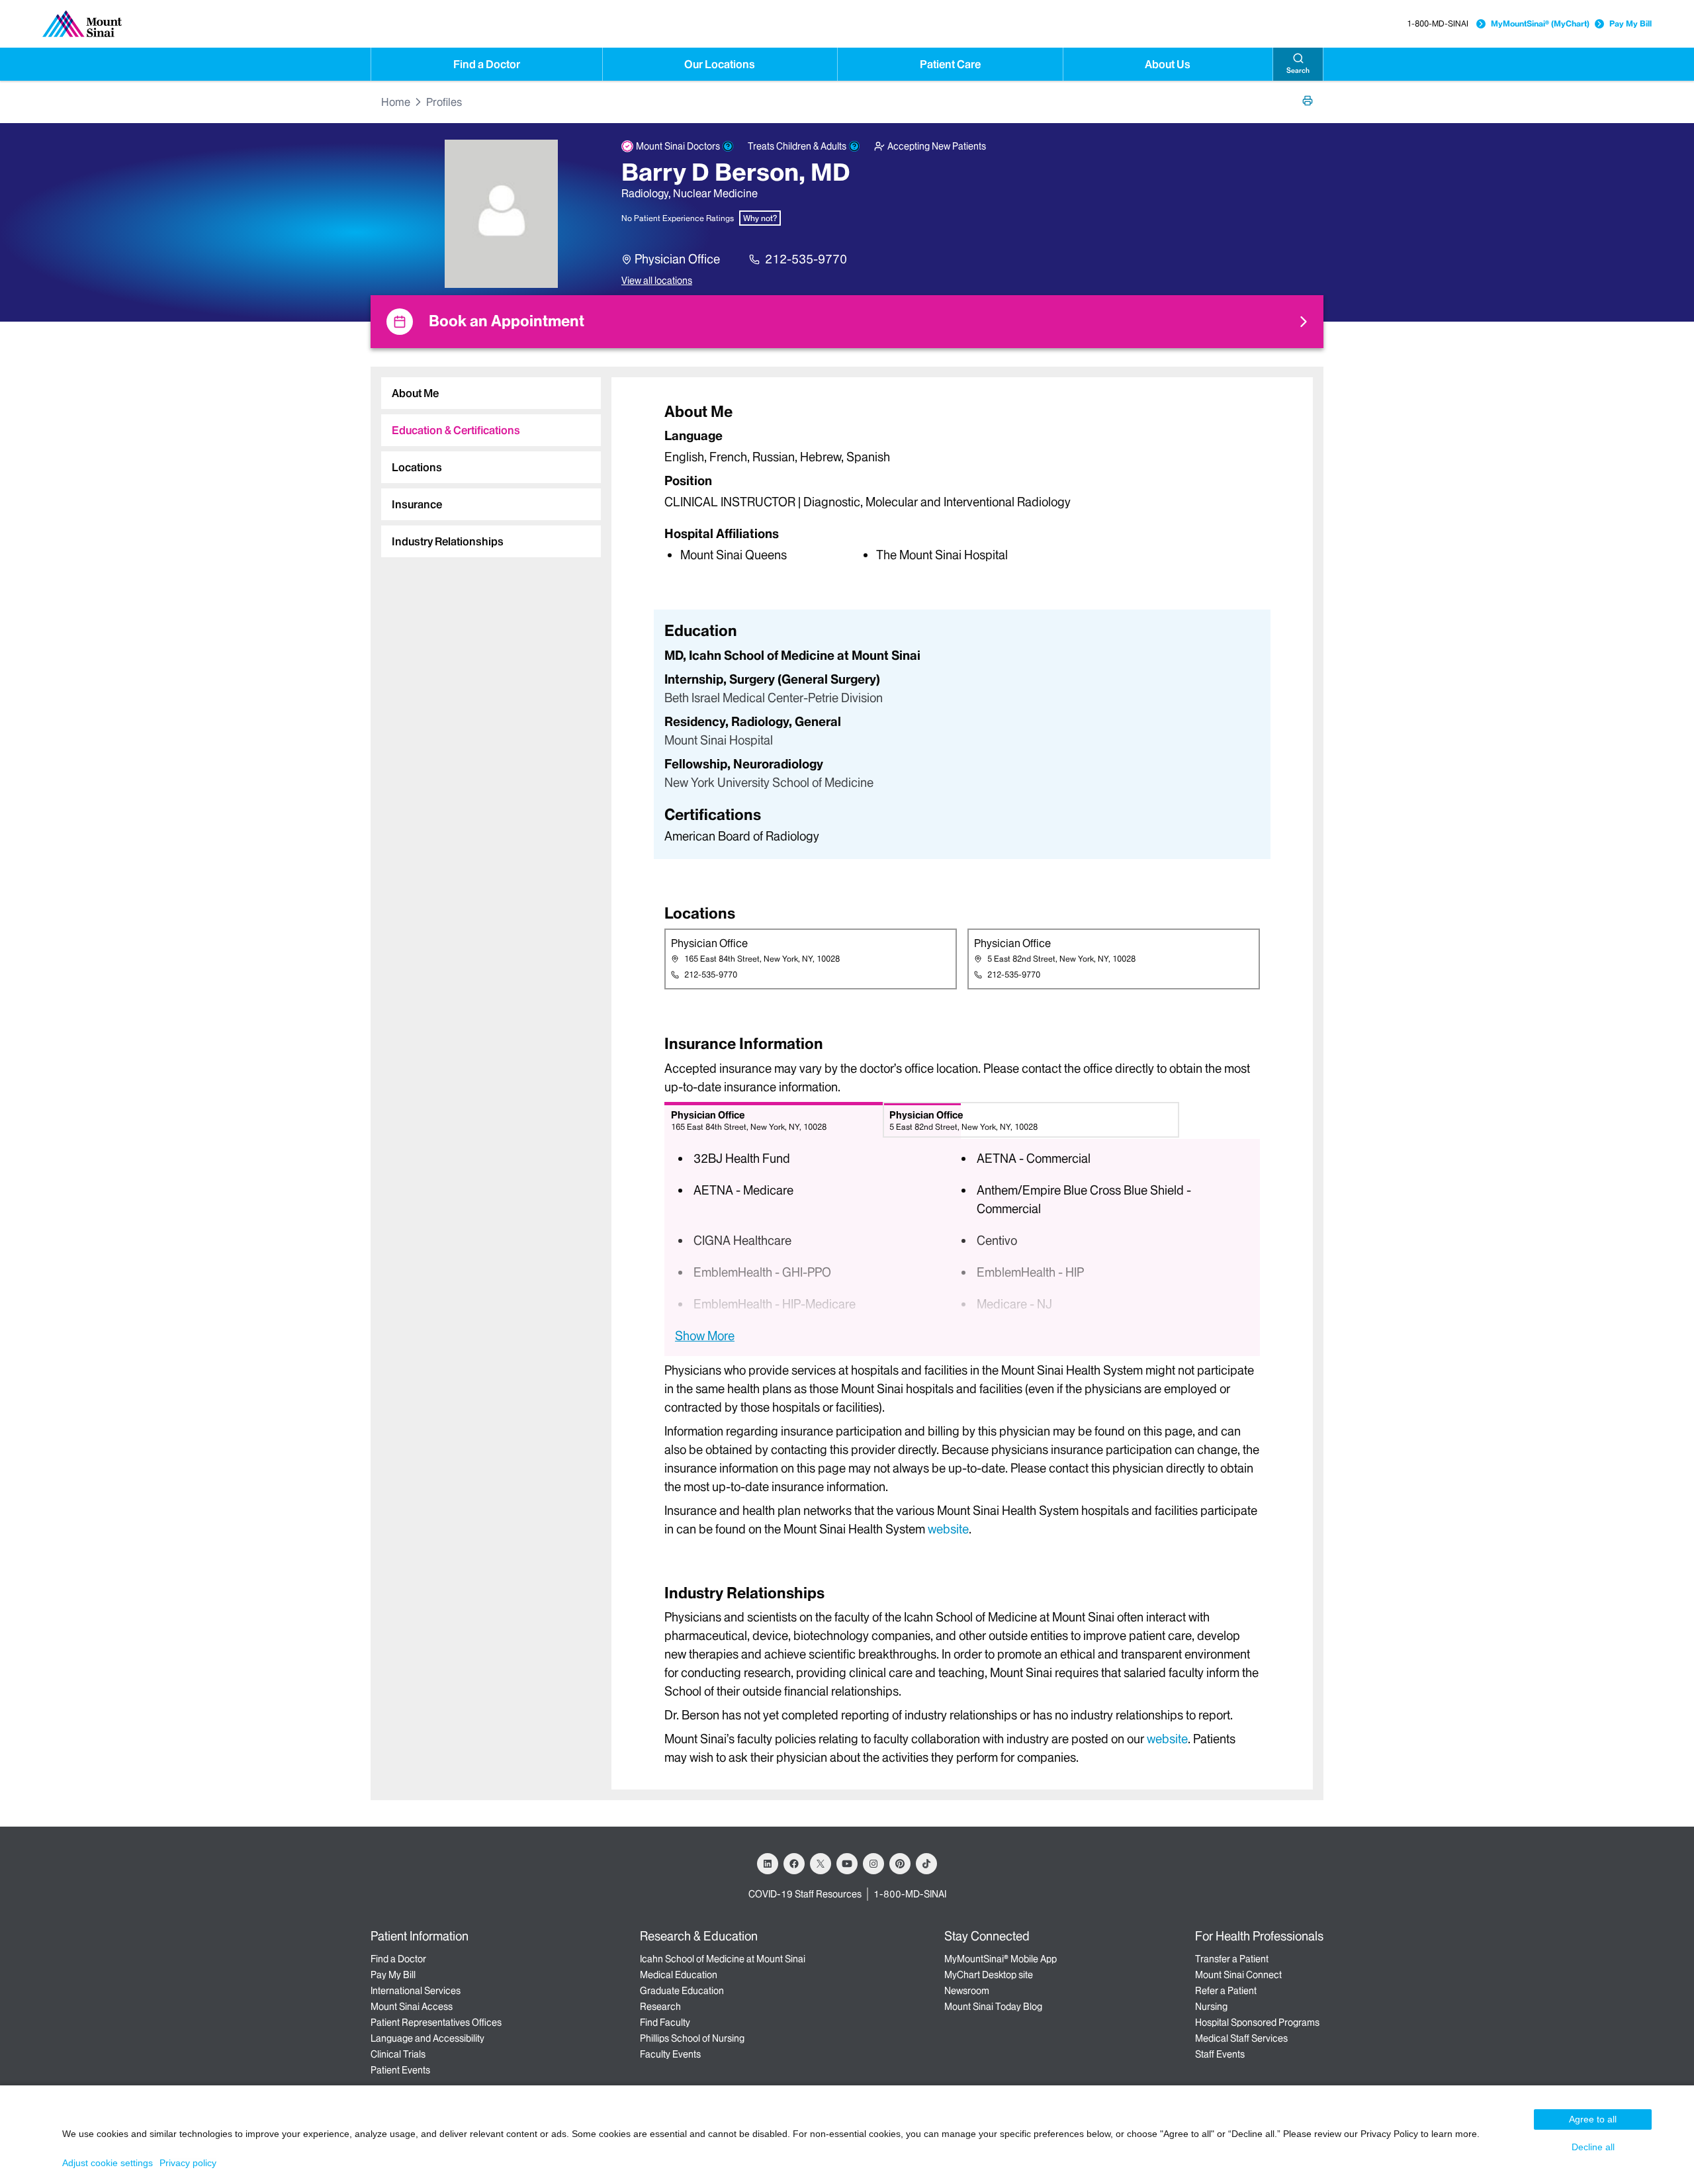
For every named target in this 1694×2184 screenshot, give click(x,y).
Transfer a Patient (1232, 1959)
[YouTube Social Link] (847, 1864)
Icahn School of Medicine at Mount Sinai (723, 1959)
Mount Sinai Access (412, 2007)
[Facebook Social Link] (794, 1864)
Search (1298, 70)
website (948, 1529)
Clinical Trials (398, 2054)
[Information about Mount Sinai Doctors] (728, 146)
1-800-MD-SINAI (1438, 23)
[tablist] (486, 462)
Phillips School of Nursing (692, 2038)
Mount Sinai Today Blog (993, 2007)
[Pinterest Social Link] (900, 1864)
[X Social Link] (821, 1864)
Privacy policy (188, 2163)
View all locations (657, 281)
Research (660, 2007)
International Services (416, 1991)
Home (396, 102)
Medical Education (679, 1975)
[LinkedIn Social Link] (768, 1864)
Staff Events (1220, 2054)
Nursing (1211, 2007)
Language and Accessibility (427, 2038)
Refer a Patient (1226, 1991)
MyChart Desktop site (989, 1975)
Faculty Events (670, 2054)
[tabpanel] (962, 482)
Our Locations (720, 64)
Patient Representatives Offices (436, 2023)
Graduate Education (682, 1991)
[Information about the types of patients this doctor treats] (854, 146)
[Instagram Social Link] (873, 1864)
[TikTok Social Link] (926, 1864)
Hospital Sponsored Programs (1257, 2023)
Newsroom (967, 1991)
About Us (1168, 64)
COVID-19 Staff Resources (805, 1894)
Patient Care (950, 64)
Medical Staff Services (1241, 2038)
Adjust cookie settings (108, 2163)
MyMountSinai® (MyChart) (1540, 23)
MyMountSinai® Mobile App (1001, 1959)
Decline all (1593, 2147)
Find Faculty (665, 2023)
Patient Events (400, 2070)
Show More (705, 1336)
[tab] (491, 393)
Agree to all (1593, 2119)
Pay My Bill (1630, 23)
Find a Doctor (487, 64)
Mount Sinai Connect (1238, 1975)
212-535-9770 (806, 259)
